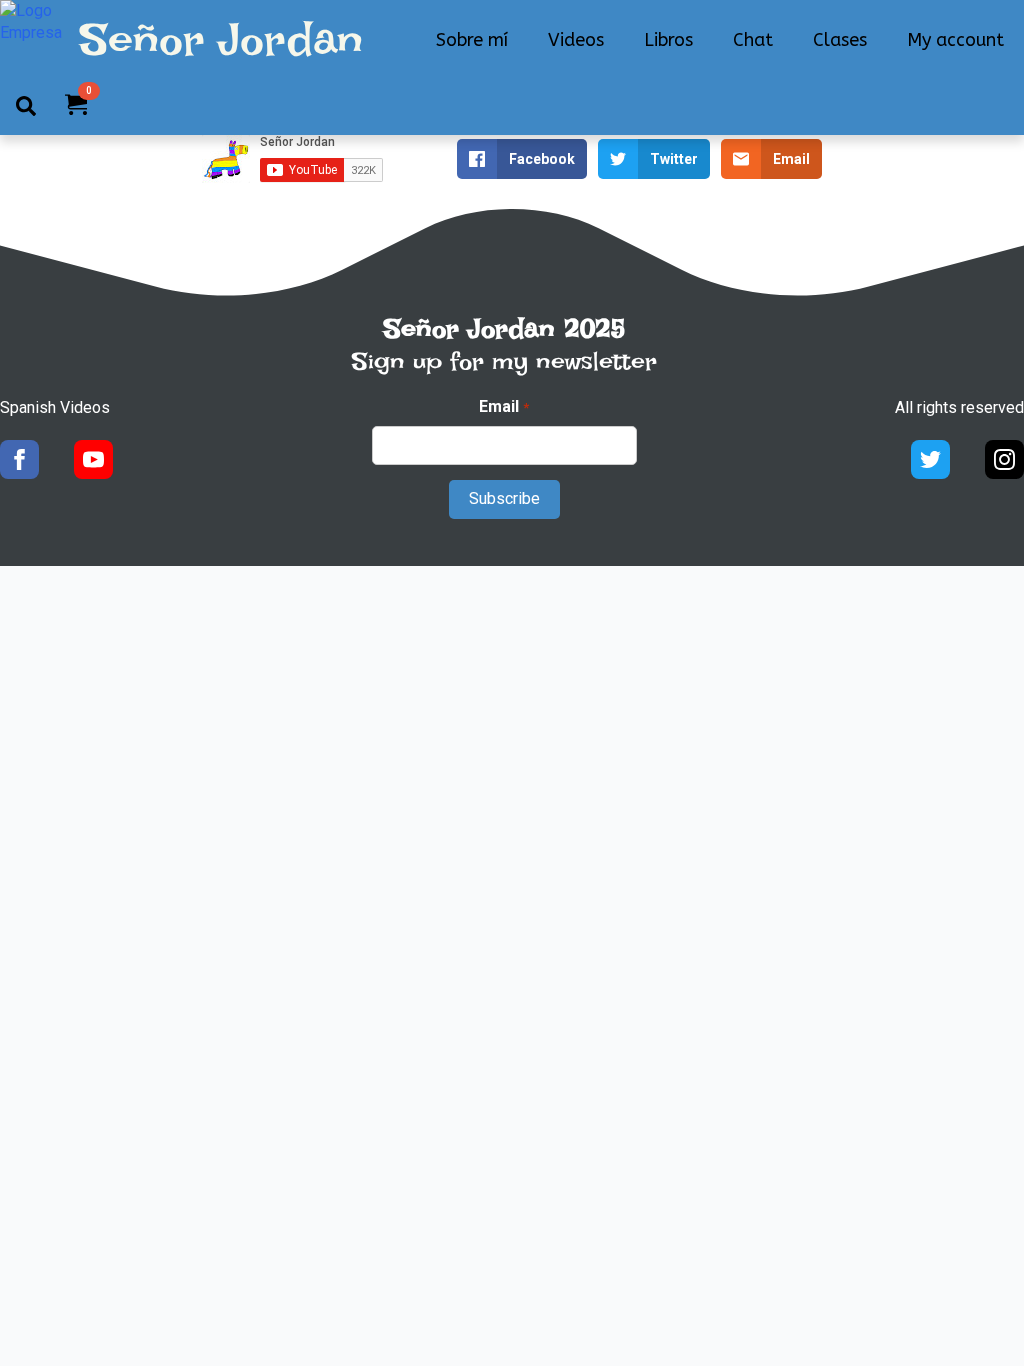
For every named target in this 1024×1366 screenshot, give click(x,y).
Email (503, 406)
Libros (668, 40)
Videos (576, 40)
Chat (753, 40)
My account (955, 40)
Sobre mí (472, 40)
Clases (840, 40)
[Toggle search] (26, 106)
